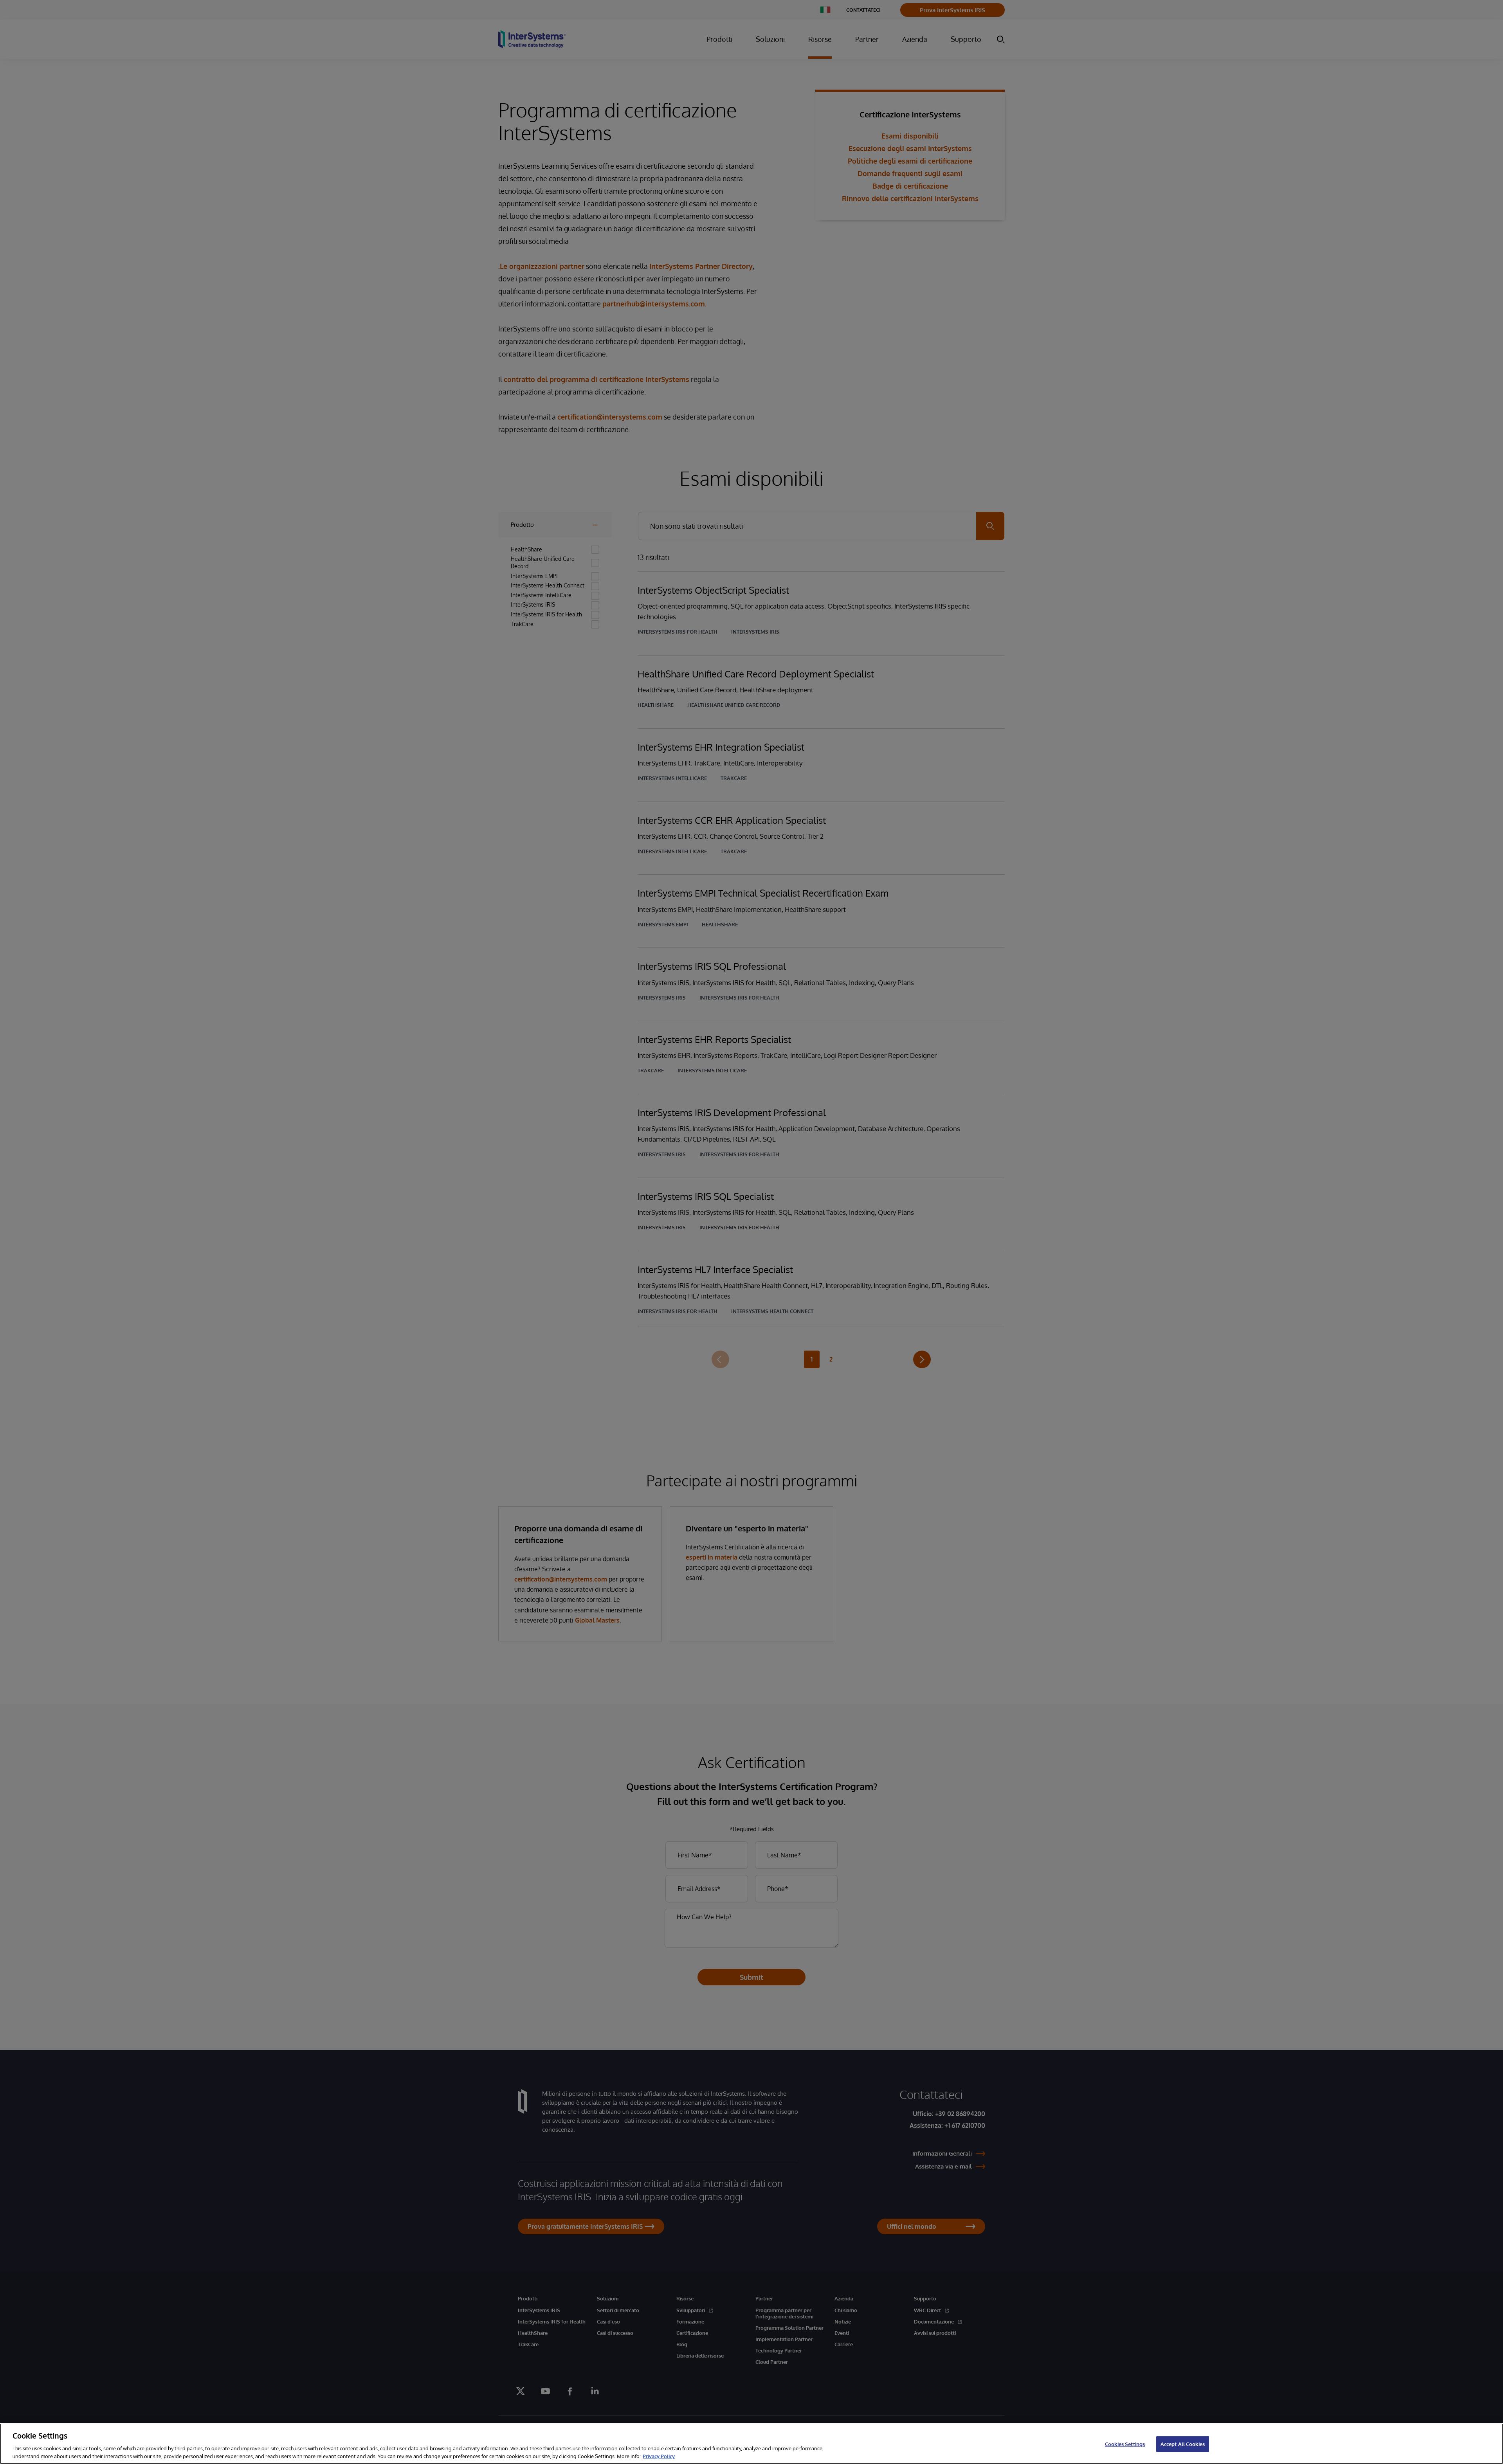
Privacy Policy (659, 2456)
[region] (751, 2444)
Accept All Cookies (1183, 2444)
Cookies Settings (1125, 2444)
